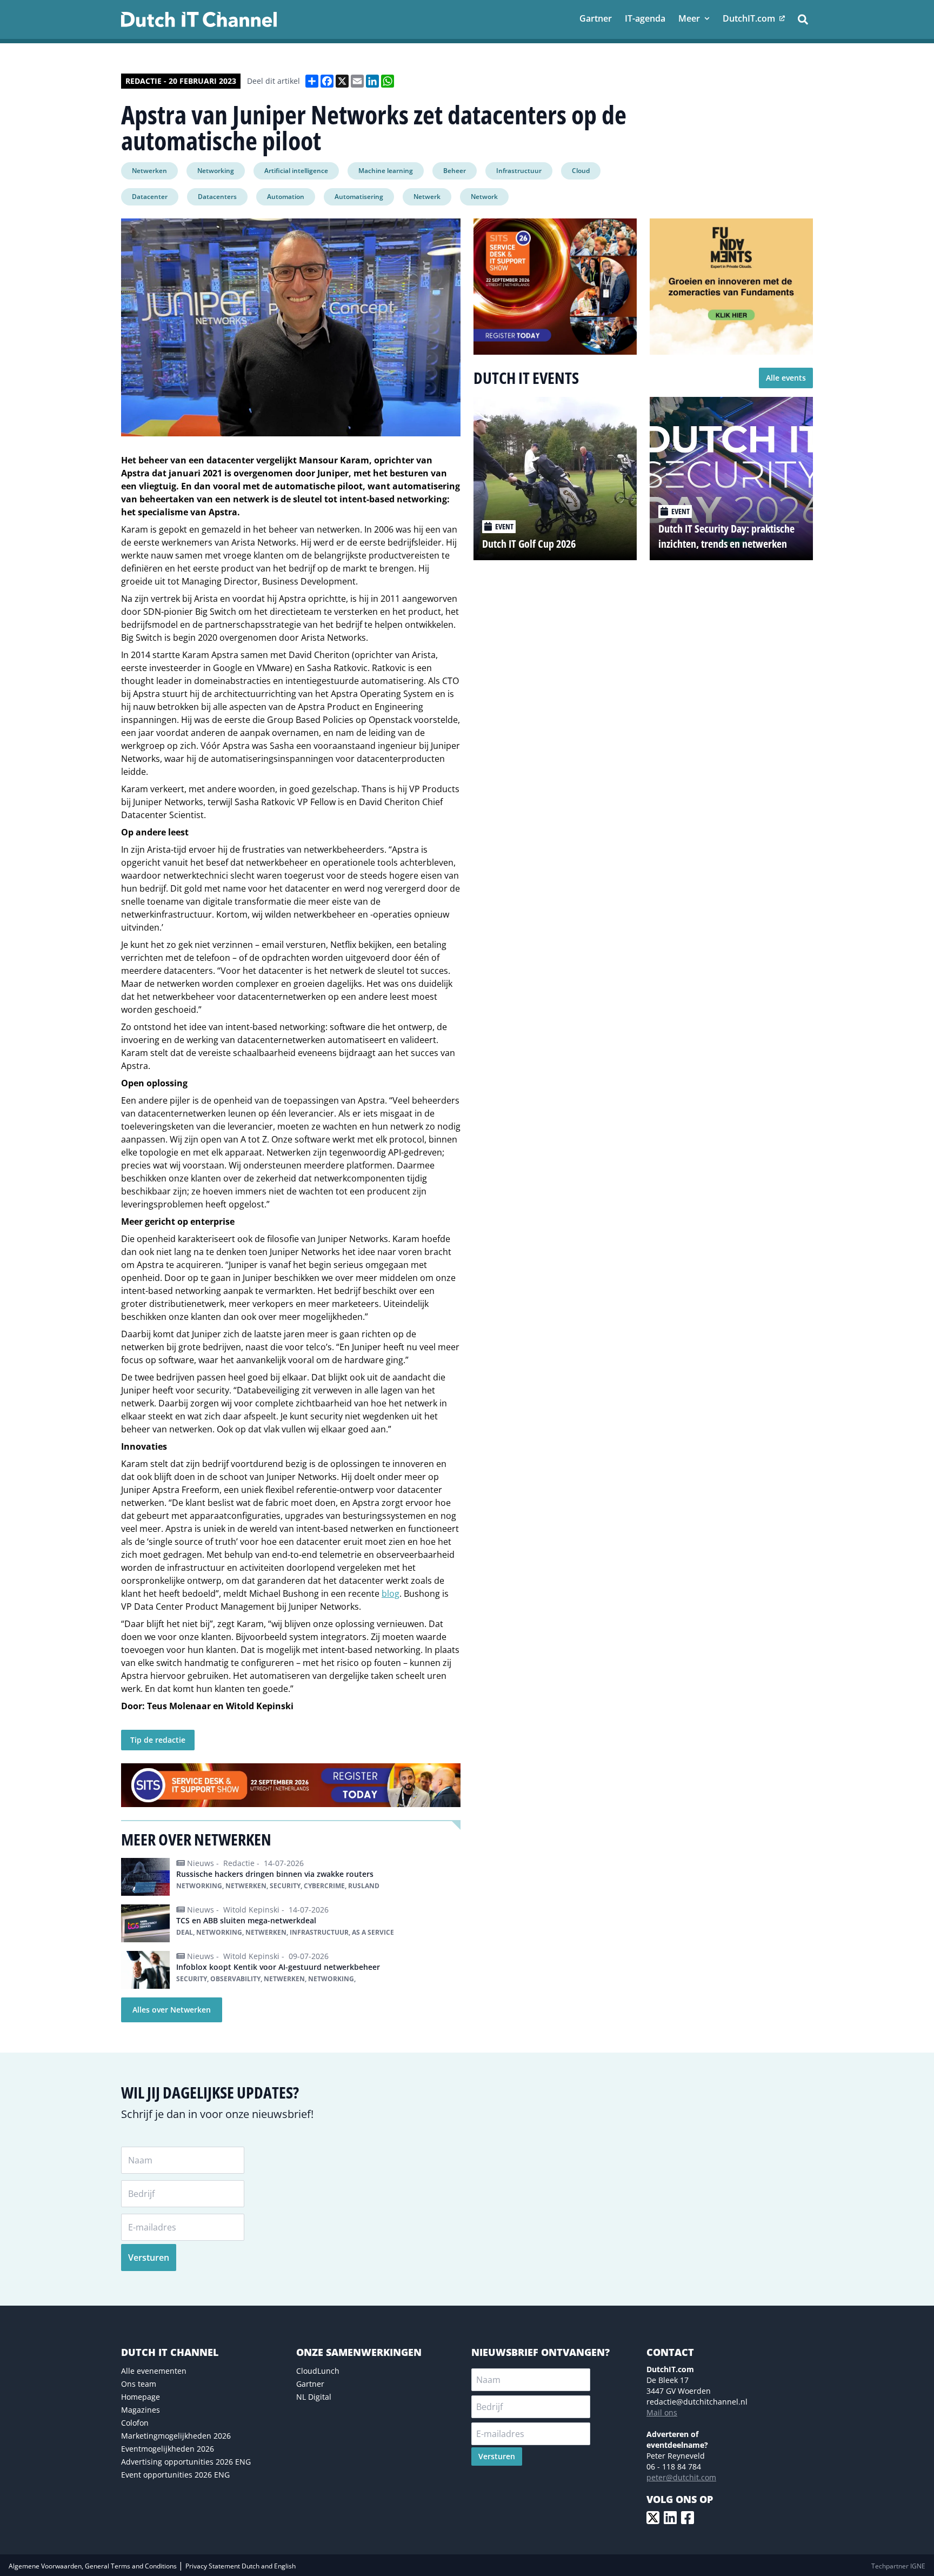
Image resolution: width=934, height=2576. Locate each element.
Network (484, 197)
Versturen (149, 2258)
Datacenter (150, 197)
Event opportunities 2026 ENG (175, 2475)
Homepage (141, 2397)
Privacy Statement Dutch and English (241, 2566)
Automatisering (359, 197)
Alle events (786, 378)
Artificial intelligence (296, 171)
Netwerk (427, 197)
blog (391, 1594)
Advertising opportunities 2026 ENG (186, 2462)
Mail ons (662, 2412)
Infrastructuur (519, 171)
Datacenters (217, 197)
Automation (286, 197)
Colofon (135, 2423)
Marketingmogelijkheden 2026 (176, 2436)
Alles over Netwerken (172, 2010)
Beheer (455, 171)
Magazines (141, 2410)
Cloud (581, 171)
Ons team (139, 2384)
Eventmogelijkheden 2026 (168, 2449)
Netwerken (149, 171)
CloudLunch (318, 2371)
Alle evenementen (154, 2371)
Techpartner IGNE (898, 2566)
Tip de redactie (158, 1740)
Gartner (310, 2384)
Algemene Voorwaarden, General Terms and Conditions (94, 2566)
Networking (216, 171)
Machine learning (386, 171)
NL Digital (314, 2397)
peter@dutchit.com (681, 2477)
